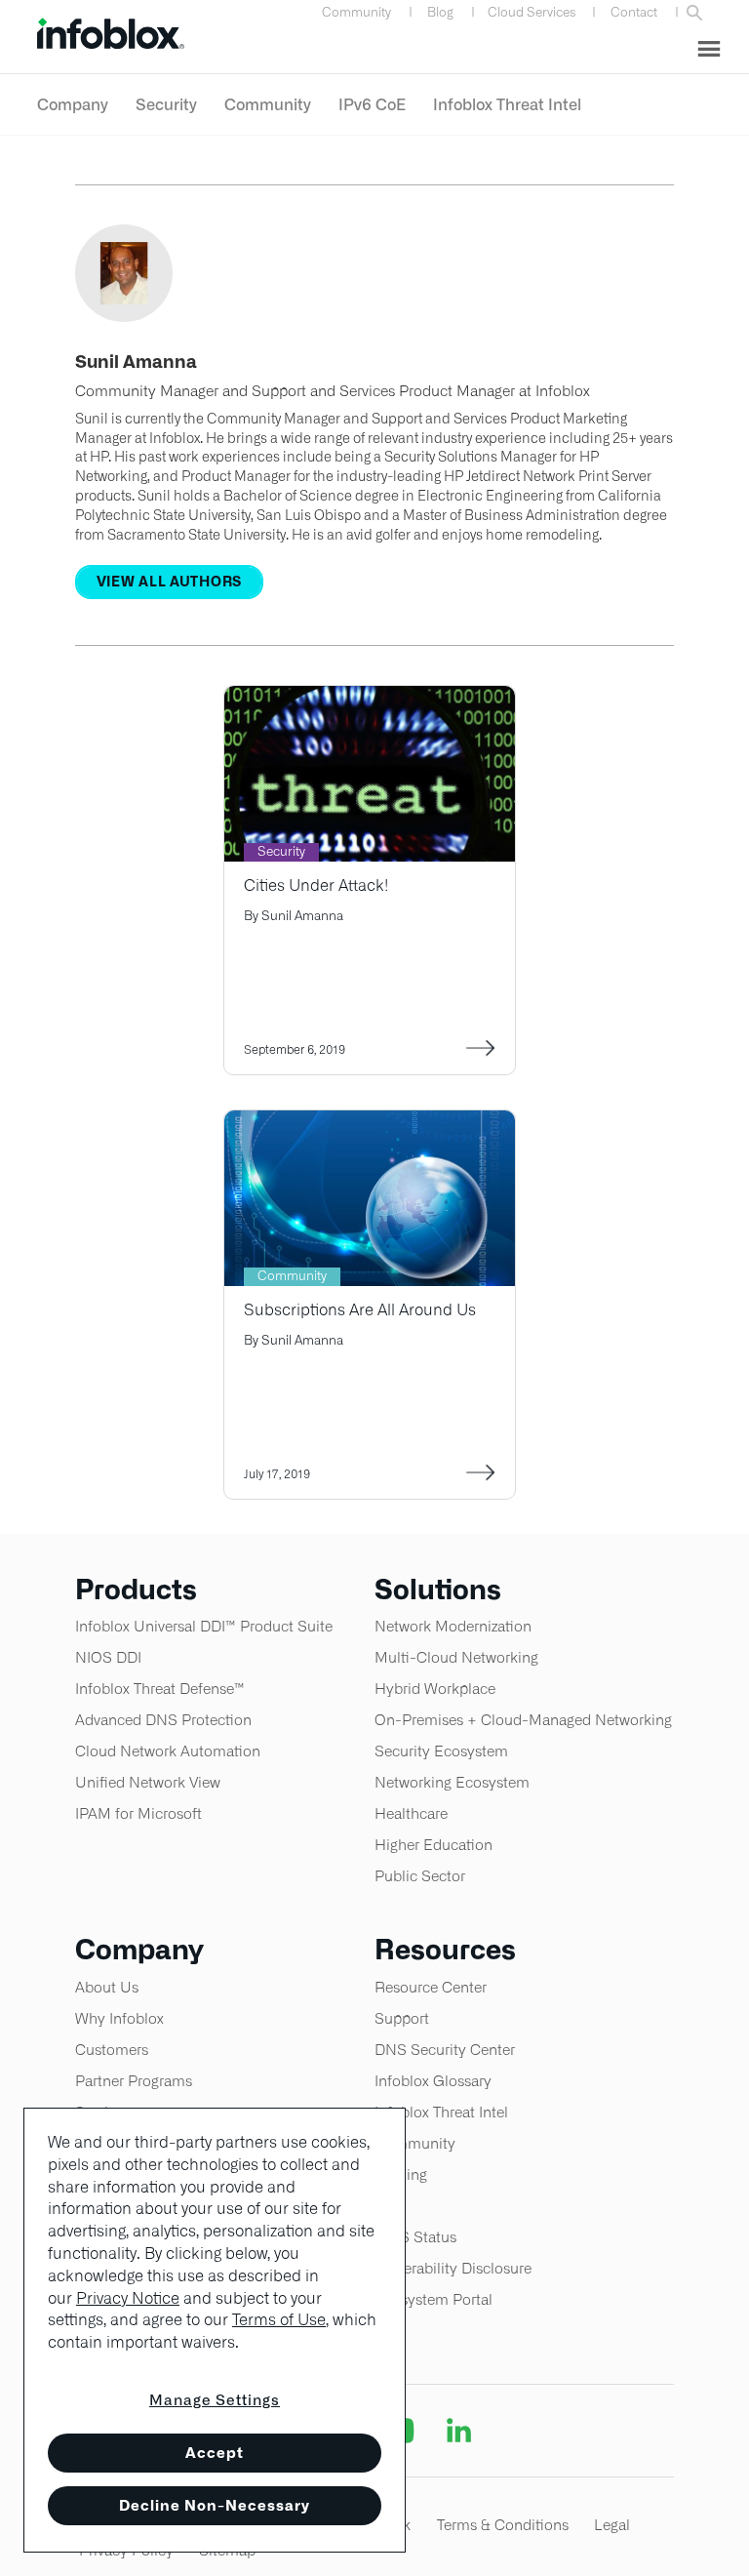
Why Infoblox (119, 2018)
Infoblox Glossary (433, 2081)
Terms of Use (279, 2320)
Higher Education (434, 1845)
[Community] (370, 1123)
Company (73, 104)
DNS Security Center (445, 2050)
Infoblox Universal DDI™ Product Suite (204, 1626)
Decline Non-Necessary (215, 2505)
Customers (112, 2050)
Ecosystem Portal (434, 2299)
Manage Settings (215, 2400)
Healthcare (411, 1813)
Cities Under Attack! (316, 885)
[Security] (370, 698)
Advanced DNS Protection (163, 1720)
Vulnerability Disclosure (453, 2268)
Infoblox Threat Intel (507, 104)
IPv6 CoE (372, 104)
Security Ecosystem (441, 1751)
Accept (215, 2453)
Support (402, 2018)
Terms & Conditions (503, 2525)
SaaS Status (415, 2237)
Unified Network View (148, 1782)
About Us (107, 1987)
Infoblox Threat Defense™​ (160, 1689)
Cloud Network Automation (168, 1751)
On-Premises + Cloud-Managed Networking (523, 1720)
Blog (440, 12)
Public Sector (420, 1876)
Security (166, 104)
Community (356, 12)
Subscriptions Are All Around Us (360, 1310)
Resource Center (431, 1987)
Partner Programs (134, 2081)
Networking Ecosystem (452, 1782)
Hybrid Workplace (435, 1689)
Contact (634, 12)
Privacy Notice (128, 2298)
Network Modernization (453, 1626)
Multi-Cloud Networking (456, 1657)
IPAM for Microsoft (138, 1813)
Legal (612, 2525)
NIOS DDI (108, 1657)
